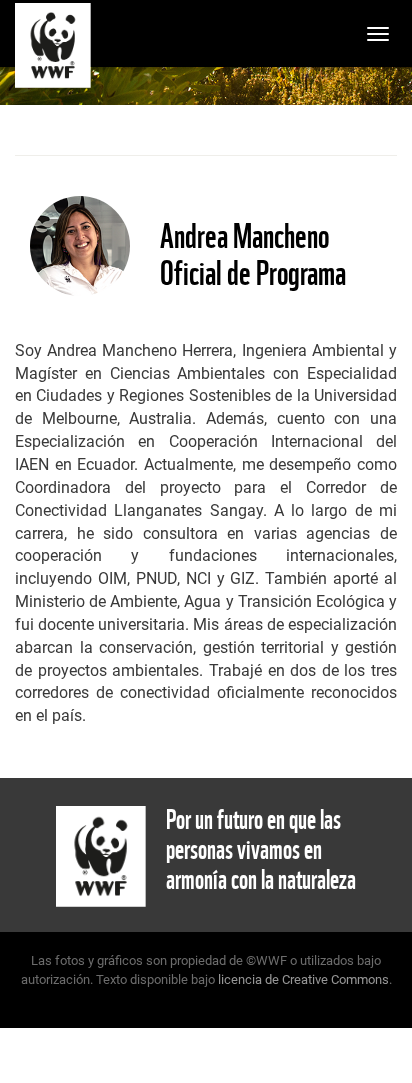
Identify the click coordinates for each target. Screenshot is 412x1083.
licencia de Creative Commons (303, 979)
